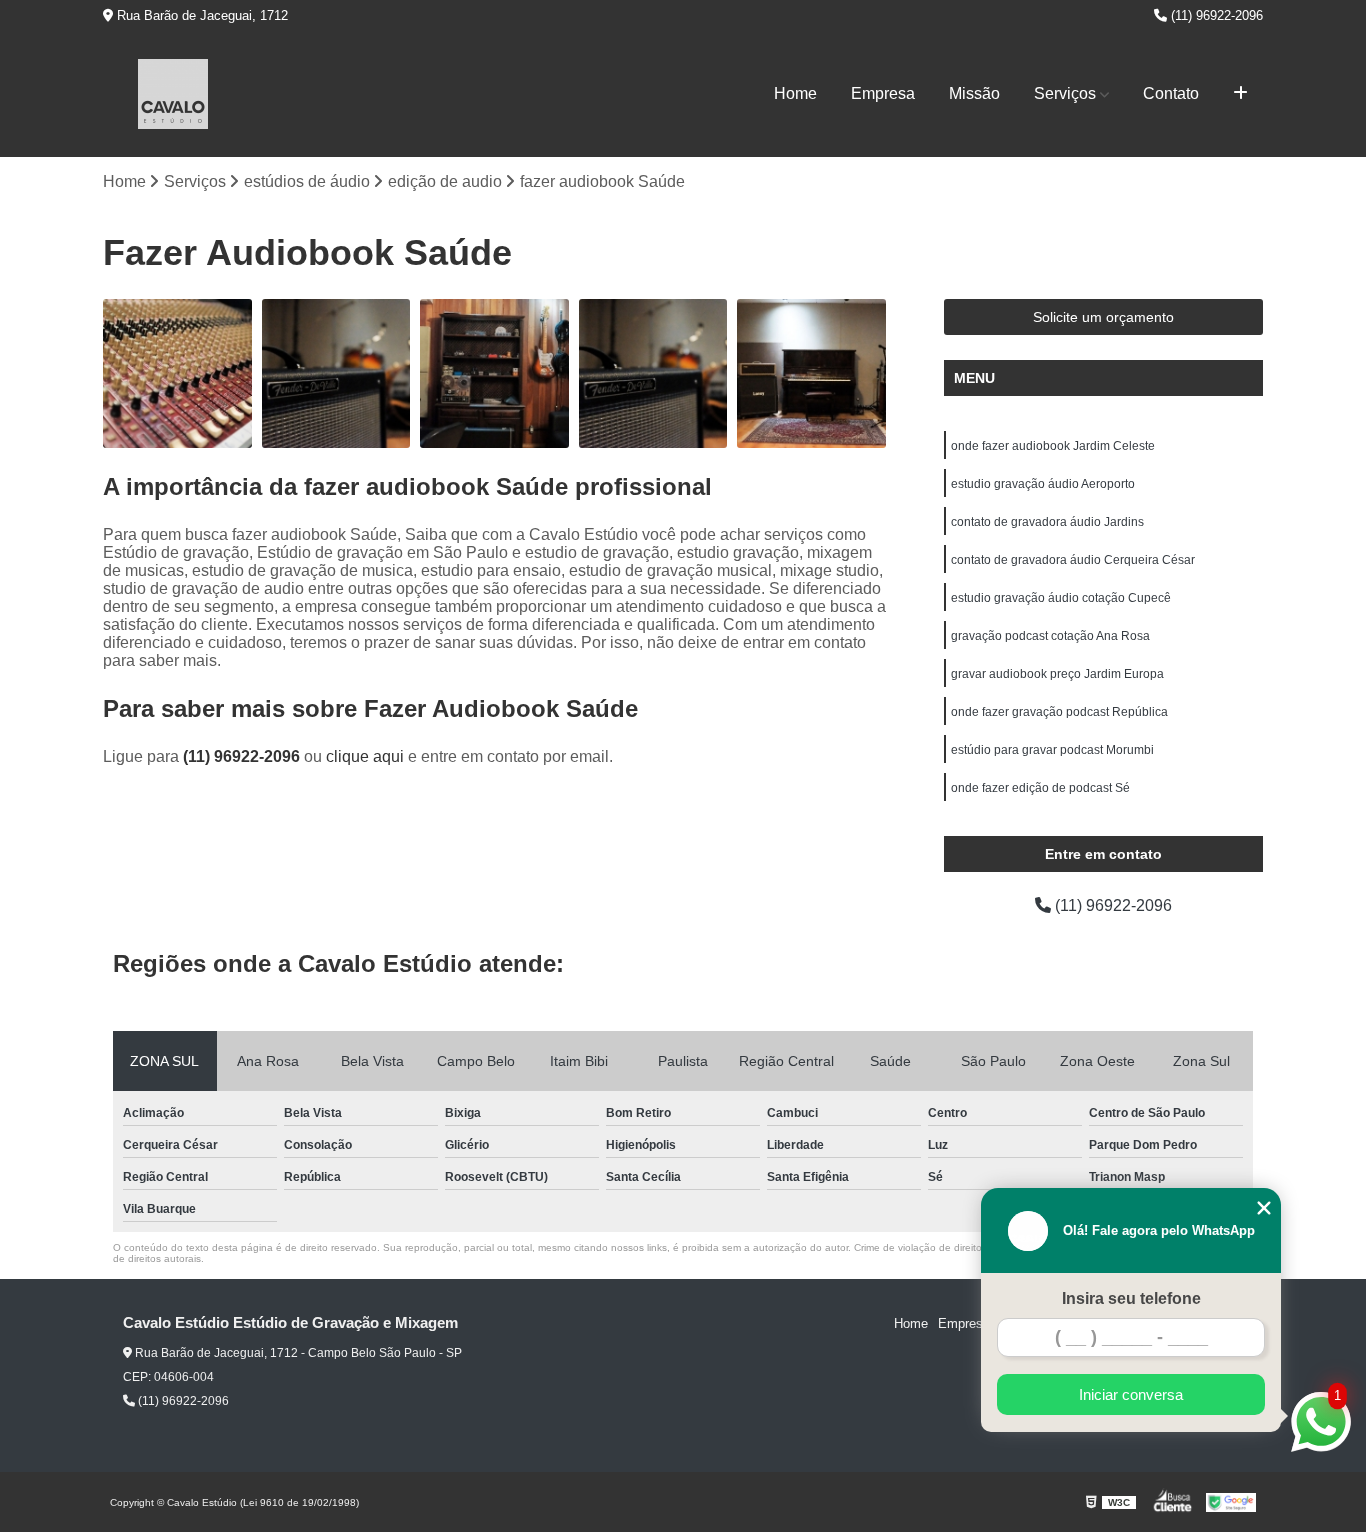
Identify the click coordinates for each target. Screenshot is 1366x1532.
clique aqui (365, 756)
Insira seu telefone (1131, 1298)
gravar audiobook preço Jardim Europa (1057, 674)
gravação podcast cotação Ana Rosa (1050, 636)
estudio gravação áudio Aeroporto (1043, 484)
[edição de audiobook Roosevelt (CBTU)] (653, 373)
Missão (974, 93)
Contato (1171, 93)
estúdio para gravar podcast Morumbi (1052, 750)
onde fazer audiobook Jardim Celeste (1053, 446)
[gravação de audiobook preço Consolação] (811, 373)
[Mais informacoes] (1240, 94)
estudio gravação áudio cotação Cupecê (1061, 598)
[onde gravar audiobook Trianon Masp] (177, 373)
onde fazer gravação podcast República (1059, 712)
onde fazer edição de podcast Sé (1040, 788)
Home (795, 93)
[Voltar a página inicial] (173, 94)
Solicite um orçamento (1103, 317)
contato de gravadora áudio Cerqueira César (1073, 560)
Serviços (1065, 93)
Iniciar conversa (1131, 1394)
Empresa (883, 93)
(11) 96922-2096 (1215, 15)
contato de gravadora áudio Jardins (1047, 522)
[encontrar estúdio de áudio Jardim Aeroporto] (336, 373)
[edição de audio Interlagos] (494, 373)
